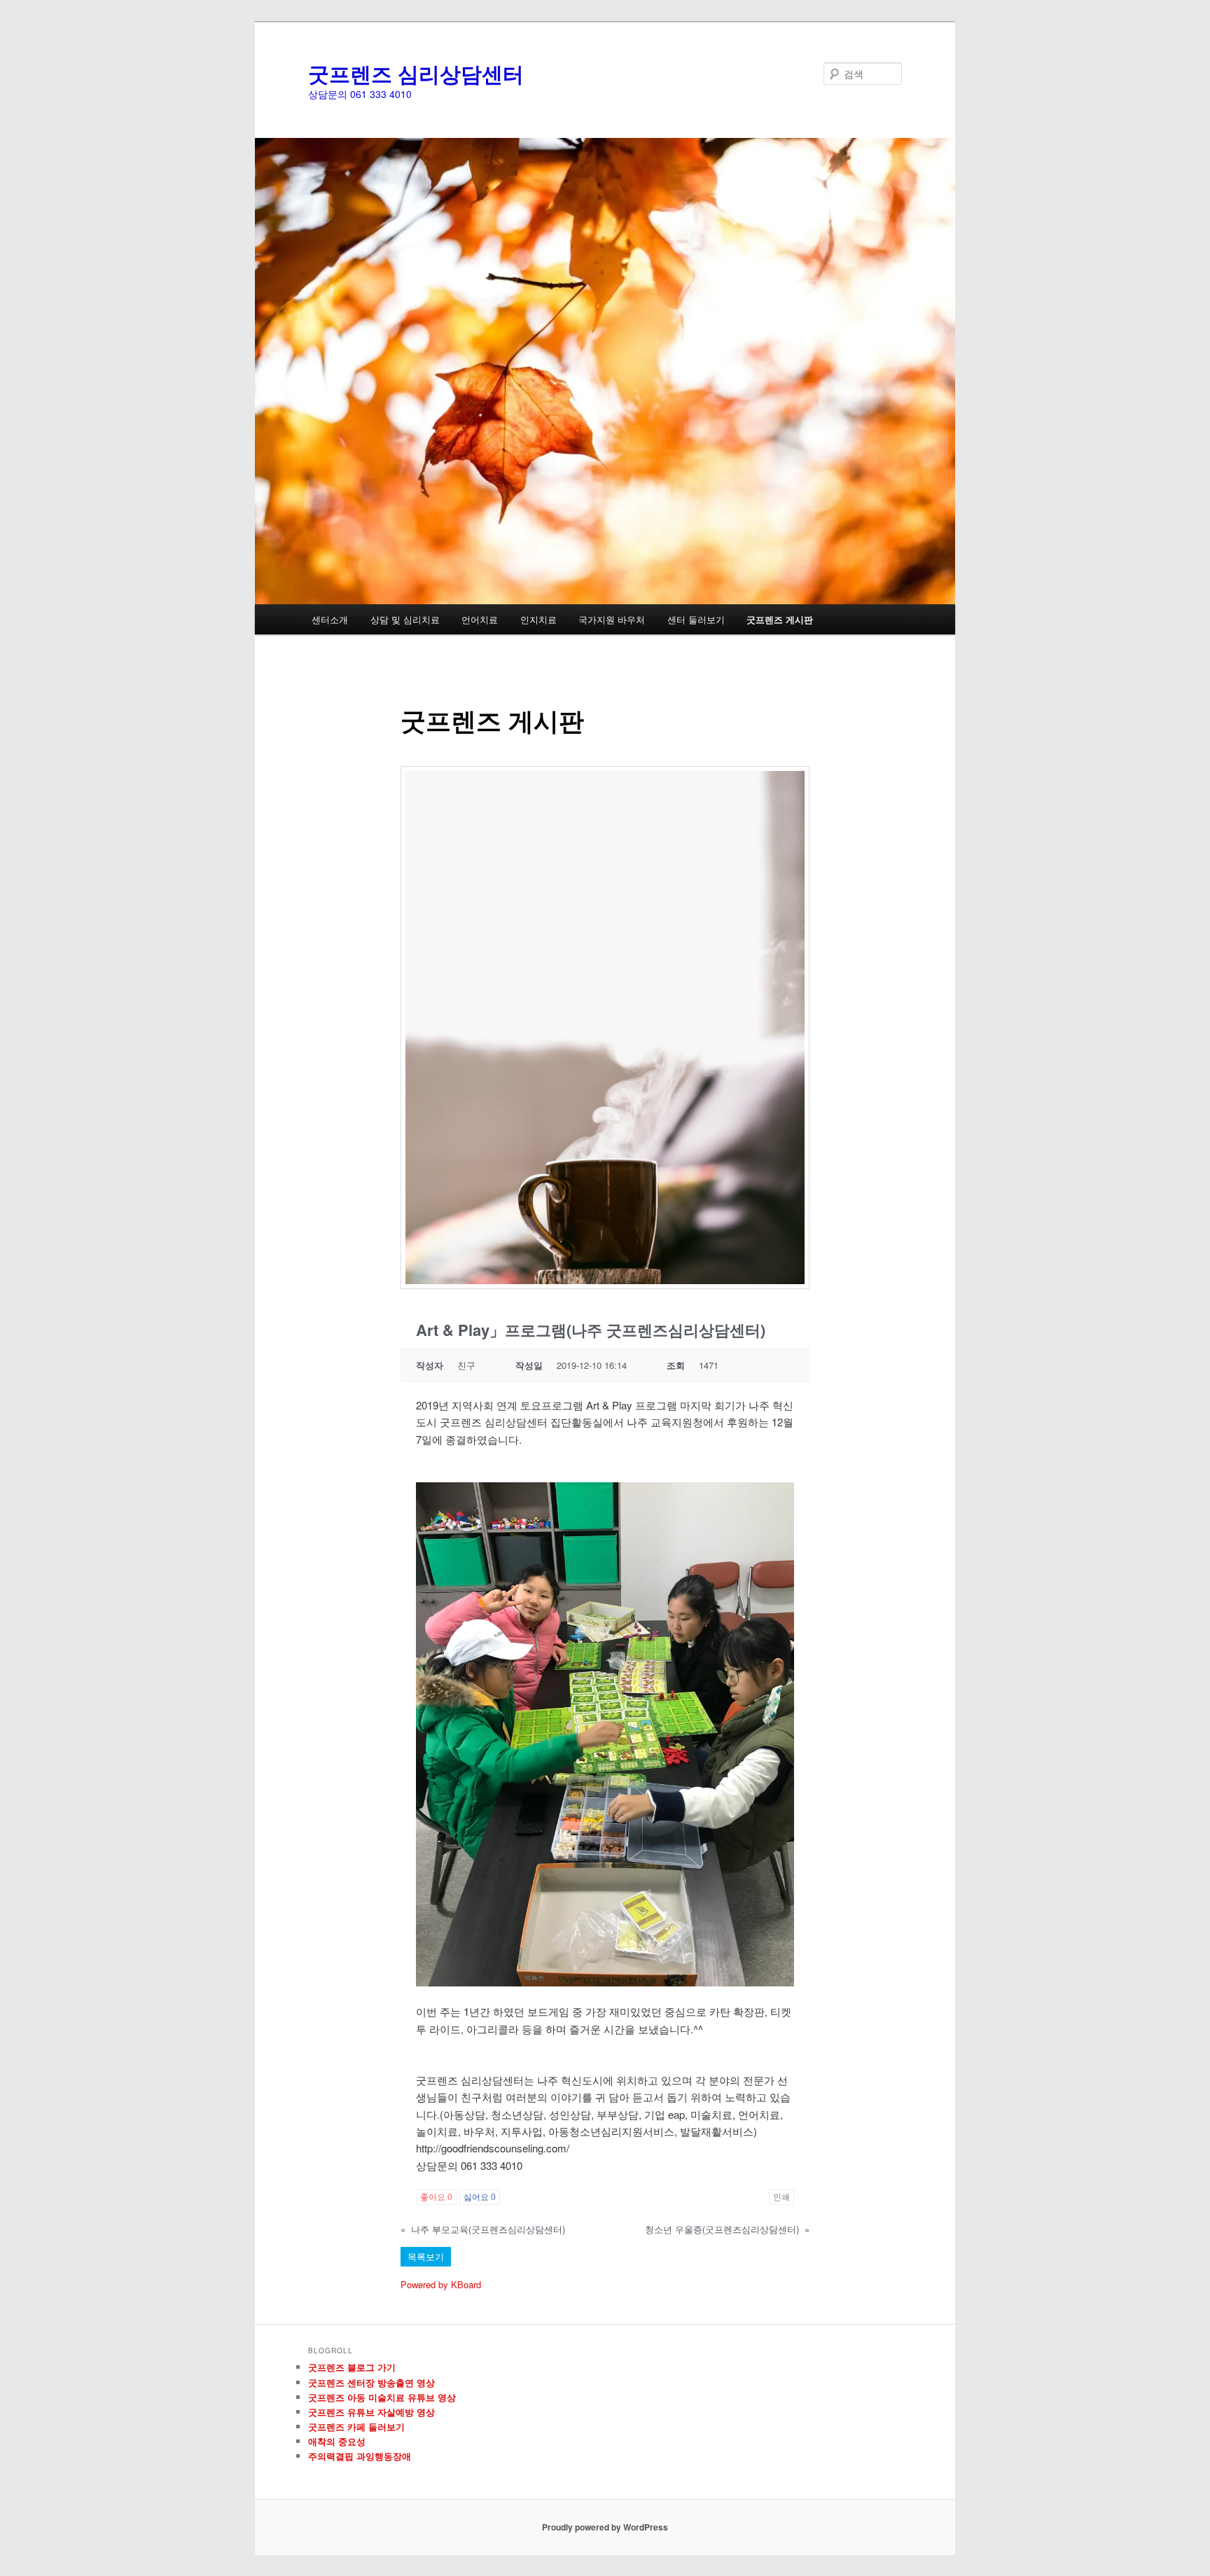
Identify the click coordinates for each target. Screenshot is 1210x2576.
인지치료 (538, 619)
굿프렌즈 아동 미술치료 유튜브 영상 (382, 2397)
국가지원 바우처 (612, 619)
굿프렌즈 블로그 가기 (352, 2367)
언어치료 (480, 619)
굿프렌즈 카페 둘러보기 (356, 2427)
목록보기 (426, 2256)
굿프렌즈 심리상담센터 (416, 73)
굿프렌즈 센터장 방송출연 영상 (371, 2382)
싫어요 (480, 2197)
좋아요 (436, 2197)
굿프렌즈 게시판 (780, 619)
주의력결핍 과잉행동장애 (360, 2456)
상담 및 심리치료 (405, 619)
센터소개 (330, 619)
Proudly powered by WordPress (605, 2527)
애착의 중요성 (337, 2441)
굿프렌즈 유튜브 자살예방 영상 (371, 2412)
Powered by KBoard (441, 2284)
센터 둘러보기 (696, 619)
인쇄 (781, 2197)
